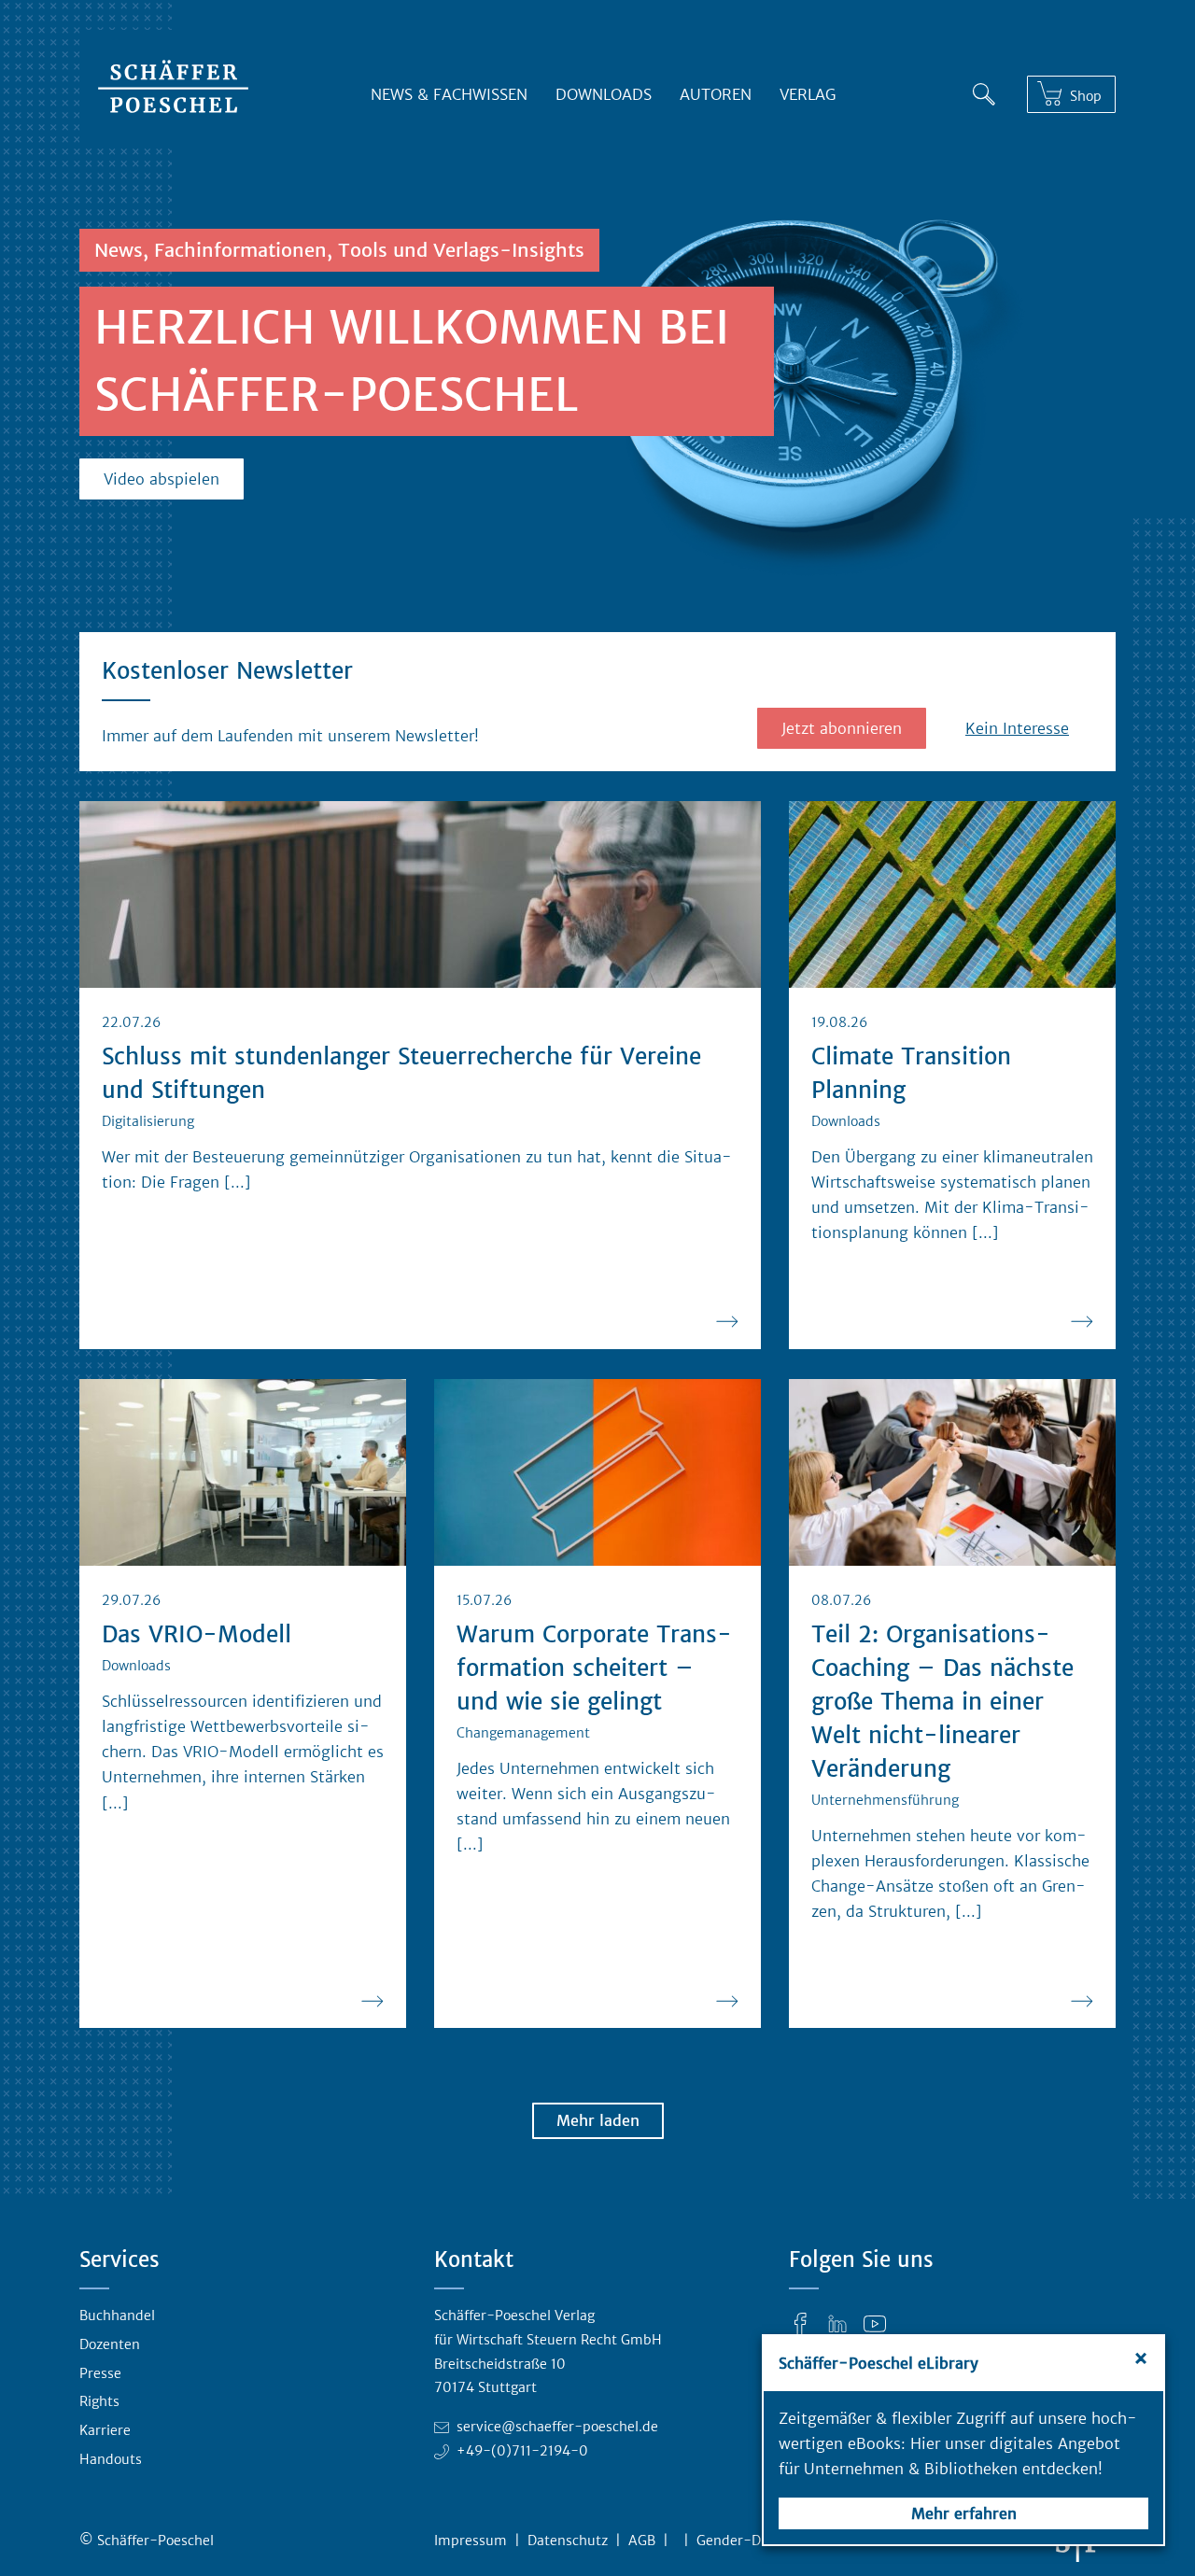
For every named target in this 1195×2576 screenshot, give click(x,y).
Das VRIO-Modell (197, 1634)
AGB (642, 2541)
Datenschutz (568, 2541)
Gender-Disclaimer (758, 2541)
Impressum (471, 2541)
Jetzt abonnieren (842, 728)
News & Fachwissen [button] (449, 94)
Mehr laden (598, 2120)
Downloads (604, 94)
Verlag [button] (808, 94)
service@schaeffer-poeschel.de (557, 2427)
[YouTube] (875, 2323)
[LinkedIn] (837, 2323)
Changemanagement (523, 1733)
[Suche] (984, 91)
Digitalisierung (148, 1121)
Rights (99, 2401)
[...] (238, 1182)
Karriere (105, 2430)
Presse (100, 2373)
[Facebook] (800, 2323)
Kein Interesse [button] (1017, 728)
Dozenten (110, 2344)
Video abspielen (162, 479)
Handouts (111, 2459)
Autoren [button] (716, 94)
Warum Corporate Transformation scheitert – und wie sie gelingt (594, 1668)
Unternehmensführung (885, 1800)
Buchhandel (117, 2316)
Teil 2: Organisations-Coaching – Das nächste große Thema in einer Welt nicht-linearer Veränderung (942, 1702)
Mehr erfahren (964, 2513)
